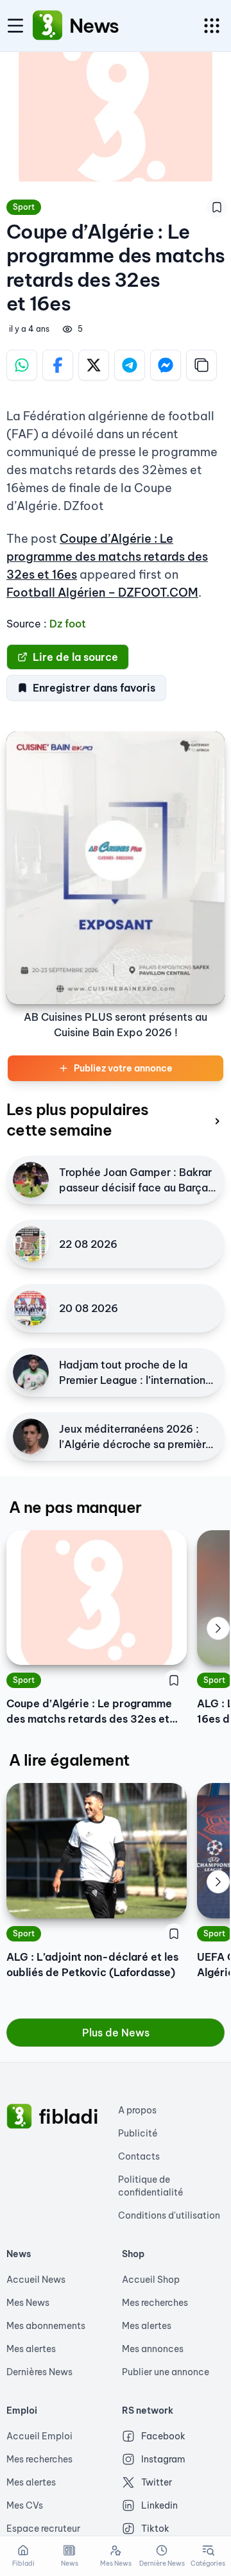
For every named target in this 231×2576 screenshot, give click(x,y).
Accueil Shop (151, 2280)
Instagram (163, 2459)
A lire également (69, 1760)
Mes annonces (153, 2349)
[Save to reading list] (217, 207)
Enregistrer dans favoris (94, 688)
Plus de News (116, 2033)
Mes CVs (25, 2505)
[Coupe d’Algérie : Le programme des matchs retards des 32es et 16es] (97, 1598)
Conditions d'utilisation (169, 2215)
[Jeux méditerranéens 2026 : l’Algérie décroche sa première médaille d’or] (31, 1437)
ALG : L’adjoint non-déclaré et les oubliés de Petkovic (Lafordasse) (92, 1965)
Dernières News (39, 2372)
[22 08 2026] (31, 1244)
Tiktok (155, 2529)
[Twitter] (94, 365)
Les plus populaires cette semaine (78, 1120)
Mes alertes (31, 2349)
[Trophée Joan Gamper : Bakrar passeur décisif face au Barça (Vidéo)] (31, 1180)
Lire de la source (75, 657)
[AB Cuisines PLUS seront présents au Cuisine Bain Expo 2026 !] (116, 868)
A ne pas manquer (75, 1507)
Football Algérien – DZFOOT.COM (102, 593)
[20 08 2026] (31, 1308)
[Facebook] (58, 365)
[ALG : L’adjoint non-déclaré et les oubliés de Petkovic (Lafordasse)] (97, 1850)
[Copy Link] (201, 365)
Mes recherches (155, 2303)
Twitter (157, 2482)
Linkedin (159, 2505)
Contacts (139, 2156)
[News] (47, 26)
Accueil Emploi (39, 2436)
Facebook (163, 2436)
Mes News (28, 2303)
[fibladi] (19, 2117)
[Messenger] (166, 365)
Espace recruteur (43, 2529)
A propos (137, 2110)
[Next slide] (218, 1628)
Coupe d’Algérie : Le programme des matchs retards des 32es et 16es (107, 557)
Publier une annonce (166, 2372)
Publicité (138, 2133)
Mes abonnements (46, 2326)
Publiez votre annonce (123, 1068)
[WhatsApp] (22, 365)
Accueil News (36, 2280)
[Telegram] (130, 365)
